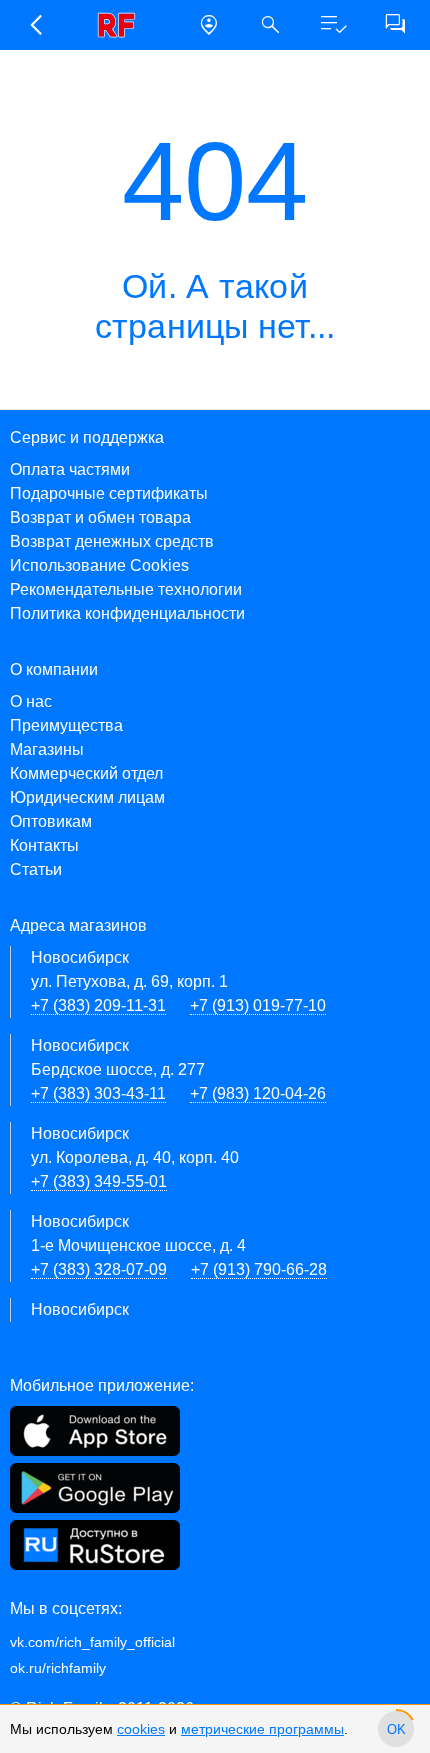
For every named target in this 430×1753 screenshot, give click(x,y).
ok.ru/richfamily (58, 1668)
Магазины (47, 749)
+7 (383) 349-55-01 (99, 1181)
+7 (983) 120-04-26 (258, 1093)
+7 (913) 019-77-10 (258, 1005)
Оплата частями (70, 469)
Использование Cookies (99, 565)
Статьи (36, 869)
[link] (122, 25)
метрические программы (262, 1729)
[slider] (396, 1729)
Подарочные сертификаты (109, 493)
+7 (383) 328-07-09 (99, 1269)
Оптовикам (51, 821)
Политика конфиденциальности (127, 613)
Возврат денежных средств (112, 541)
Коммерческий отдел (86, 773)
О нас (31, 701)
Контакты (44, 845)
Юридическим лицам (87, 797)
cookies (141, 1729)
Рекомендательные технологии (126, 589)
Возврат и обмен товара (100, 517)
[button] (35, 25)
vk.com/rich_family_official (92, 1642)
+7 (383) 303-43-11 (98, 1093)
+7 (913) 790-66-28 (259, 1269)
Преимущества (66, 725)
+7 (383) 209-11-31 (98, 1005)
